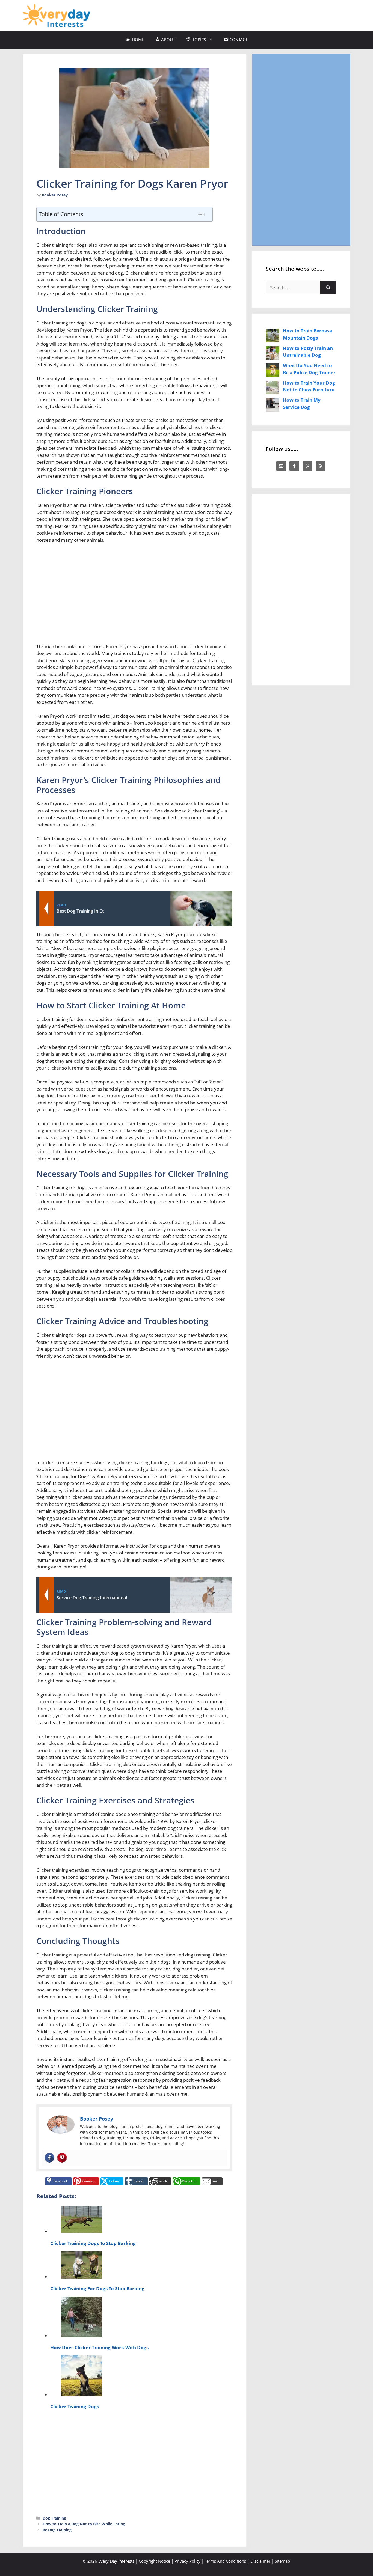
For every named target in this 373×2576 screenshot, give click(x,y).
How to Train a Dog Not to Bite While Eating (84, 2524)
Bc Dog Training (57, 2530)
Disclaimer (260, 2561)
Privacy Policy (187, 2561)
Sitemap (282, 2561)
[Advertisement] (251, 14)
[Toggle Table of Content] (202, 214)
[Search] (328, 288)
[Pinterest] (62, 2158)
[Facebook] (49, 2158)
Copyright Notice (154, 2561)
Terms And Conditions (225, 2561)
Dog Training (54, 2518)
